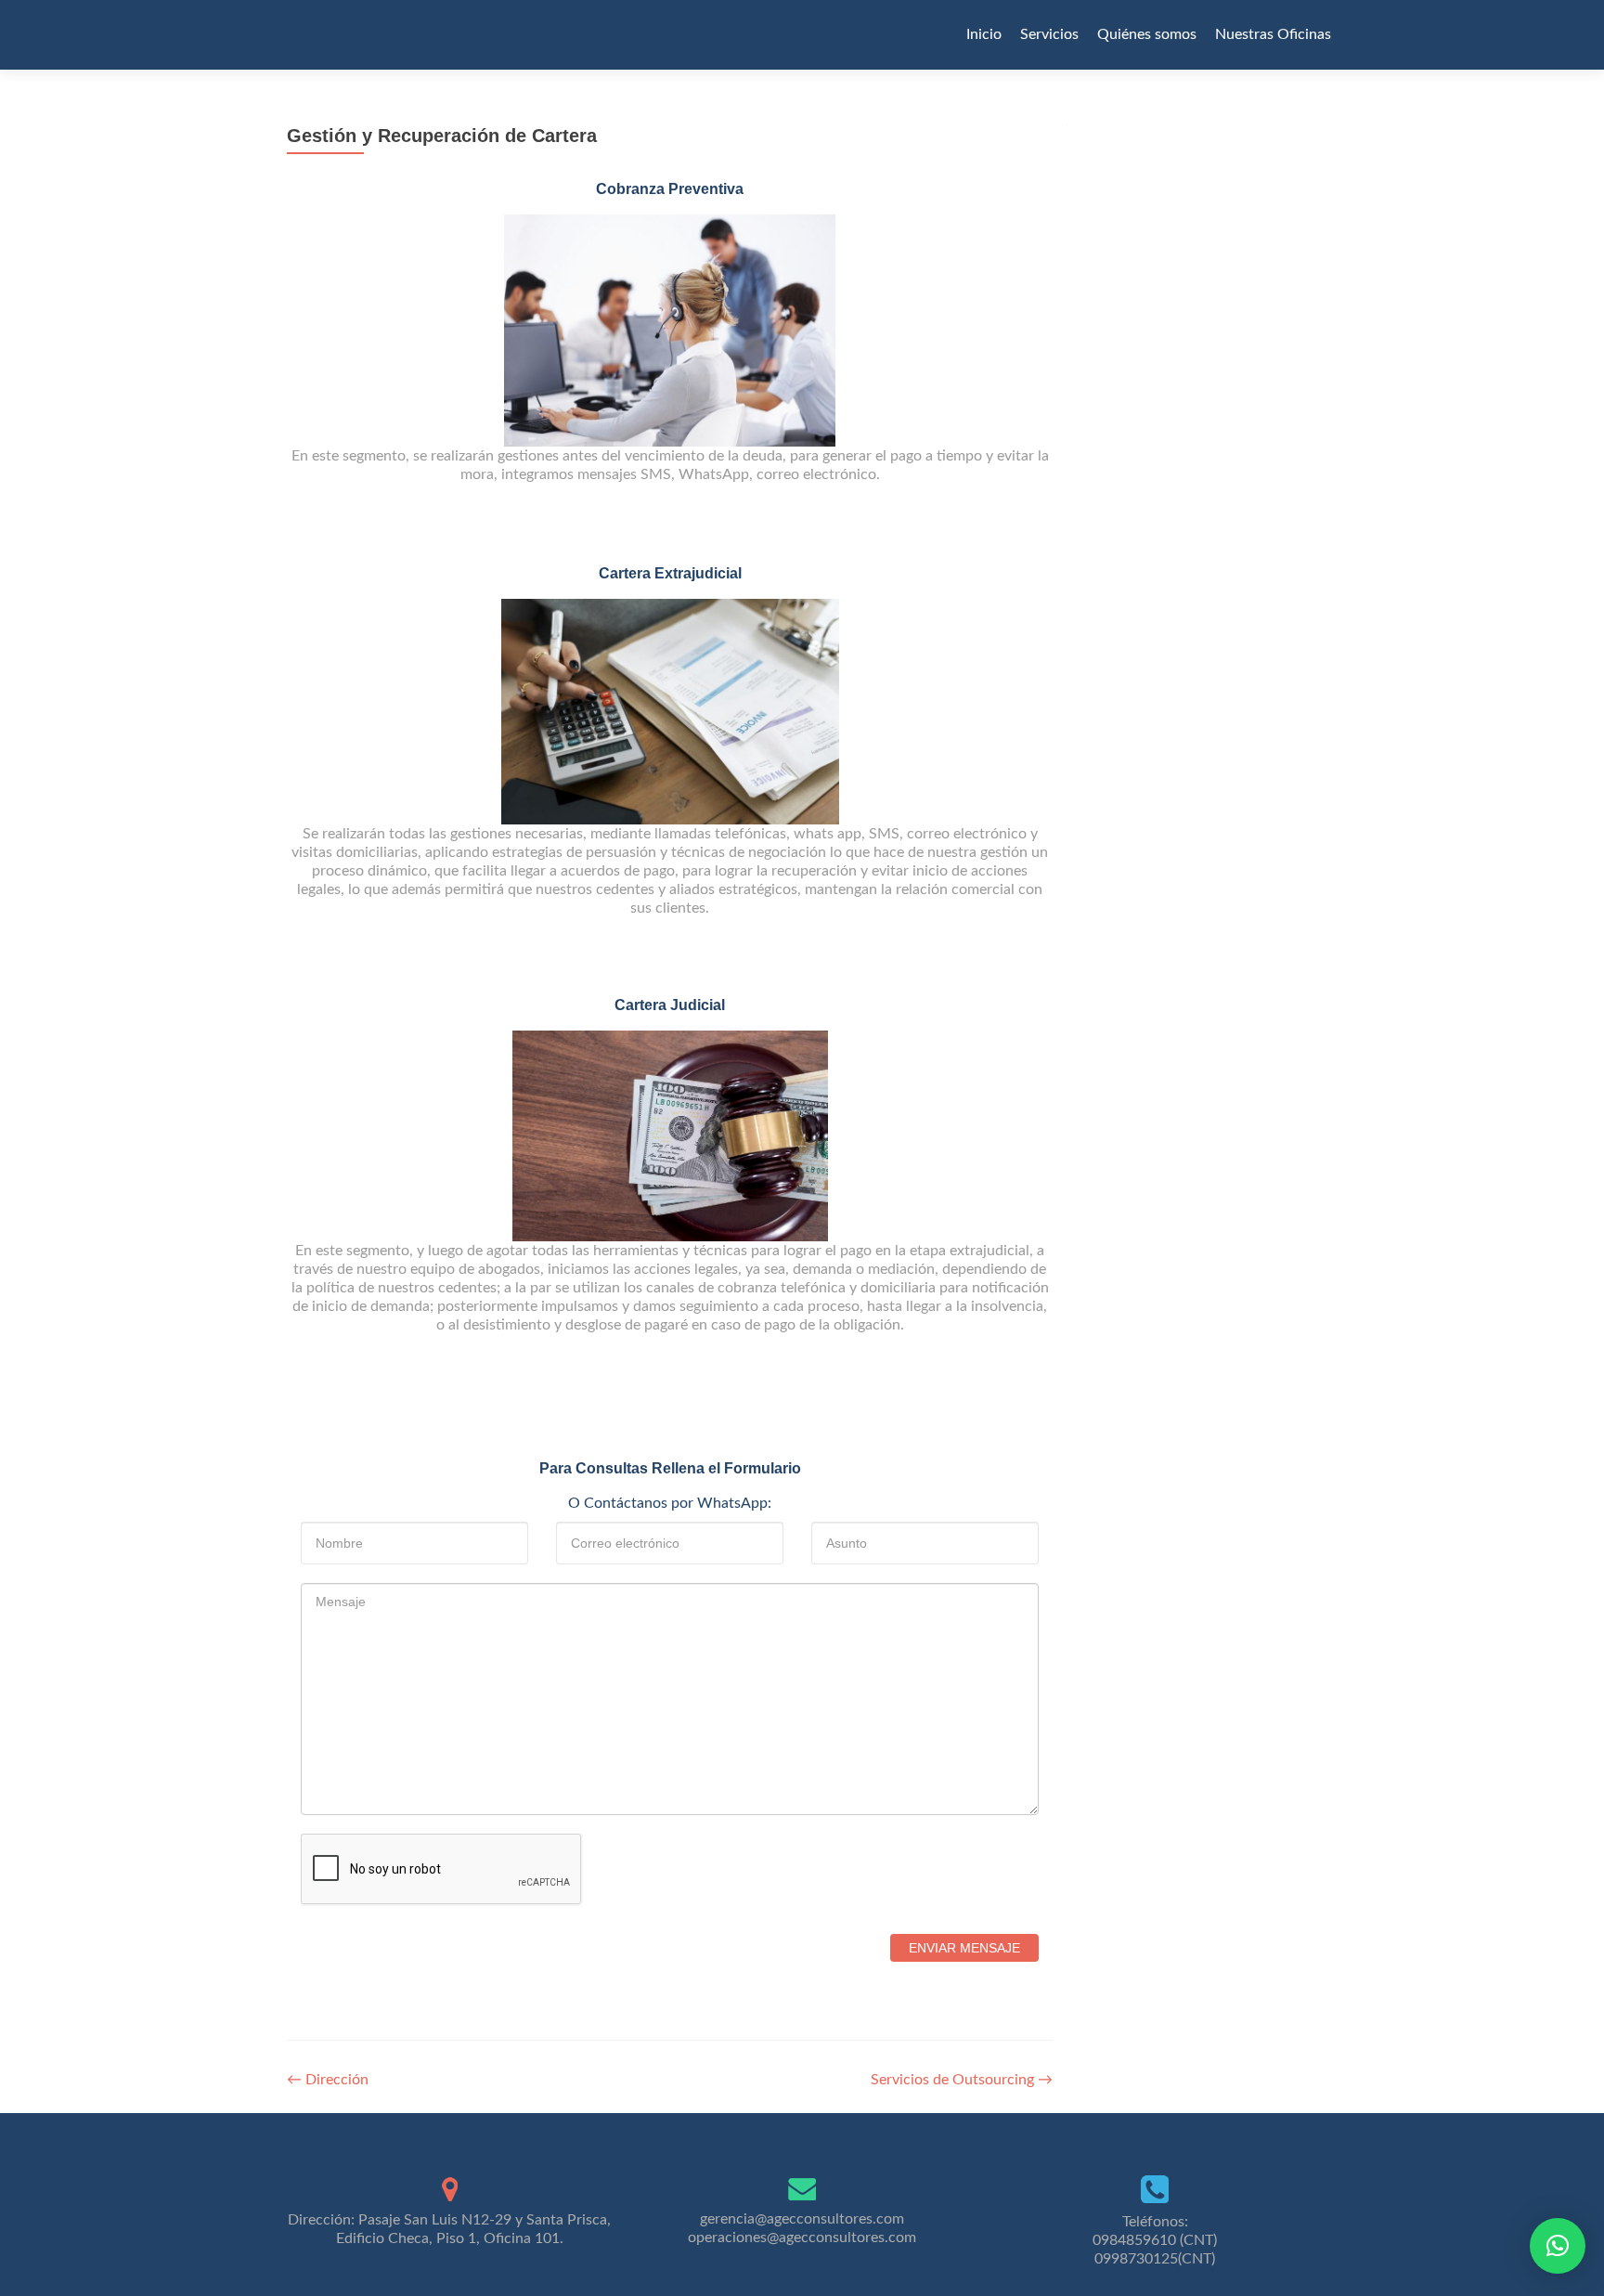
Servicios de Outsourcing (962, 2080)
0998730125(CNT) (1155, 2259)
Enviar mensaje (964, 1948)
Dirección (328, 2080)
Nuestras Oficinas (1273, 34)
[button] (1558, 2246)
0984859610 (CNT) (1155, 2240)
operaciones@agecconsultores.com (802, 2238)
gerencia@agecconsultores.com (802, 2219)
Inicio (984, 34)
